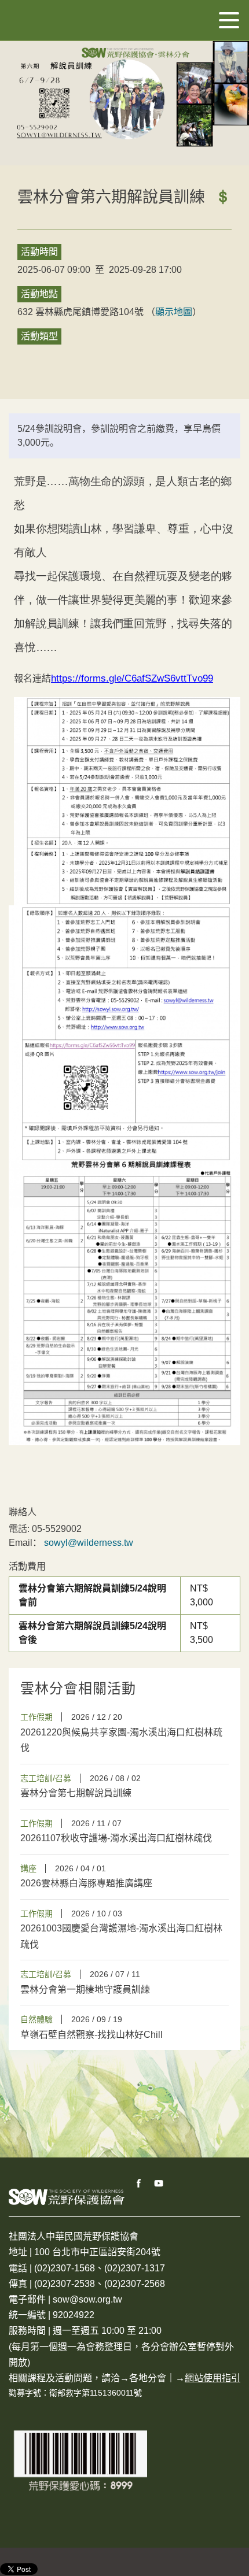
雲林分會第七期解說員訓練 (76, 1793)
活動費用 (27, 1566)
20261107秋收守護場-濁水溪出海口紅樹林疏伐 (116, 1838)
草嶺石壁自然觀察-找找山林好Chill (91, 2035)
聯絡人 (23, 1512)
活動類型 (39, 336)
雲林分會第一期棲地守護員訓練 (85, 1990)
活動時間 (39, 252)
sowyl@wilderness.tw (89, 1543)
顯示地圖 (174, 312)
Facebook (139, 2183)
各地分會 (148, 2378)
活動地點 (39, 294)
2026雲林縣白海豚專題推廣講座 (86, 1883)
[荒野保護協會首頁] (67, 2196)
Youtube (159, 2183)
